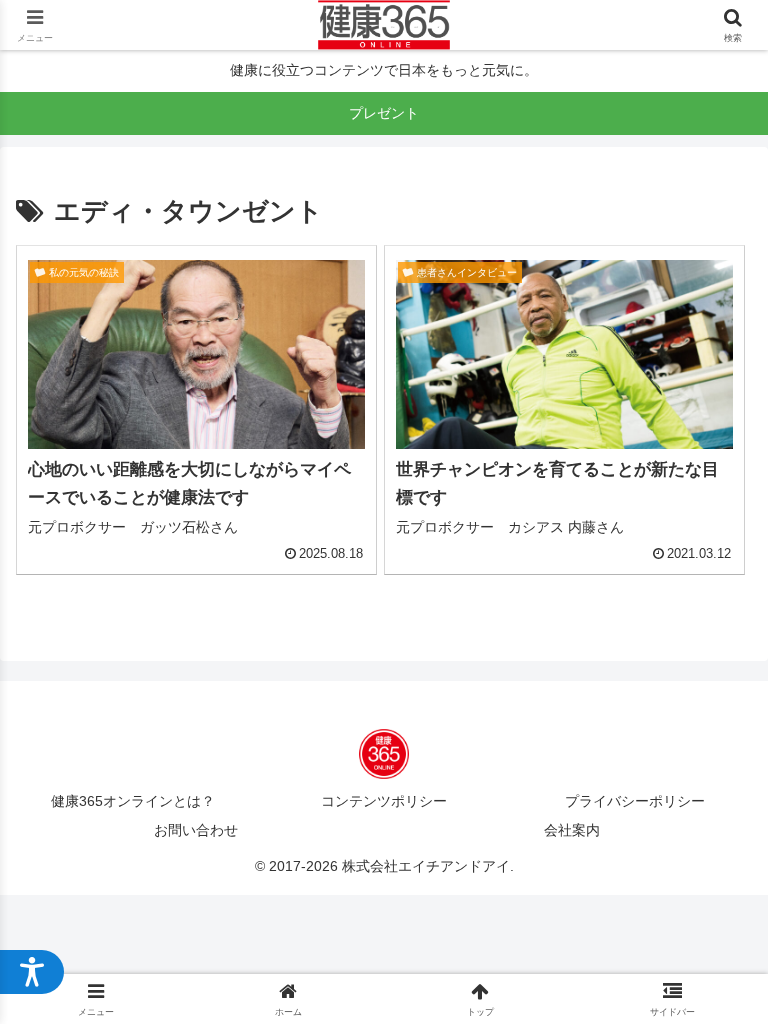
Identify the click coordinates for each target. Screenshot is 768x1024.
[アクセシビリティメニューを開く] (32, 972)
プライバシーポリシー (635, 801)
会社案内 (572, 830)
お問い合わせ (196, 830)
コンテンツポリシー (384, 801)
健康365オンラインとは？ (133, 801)
